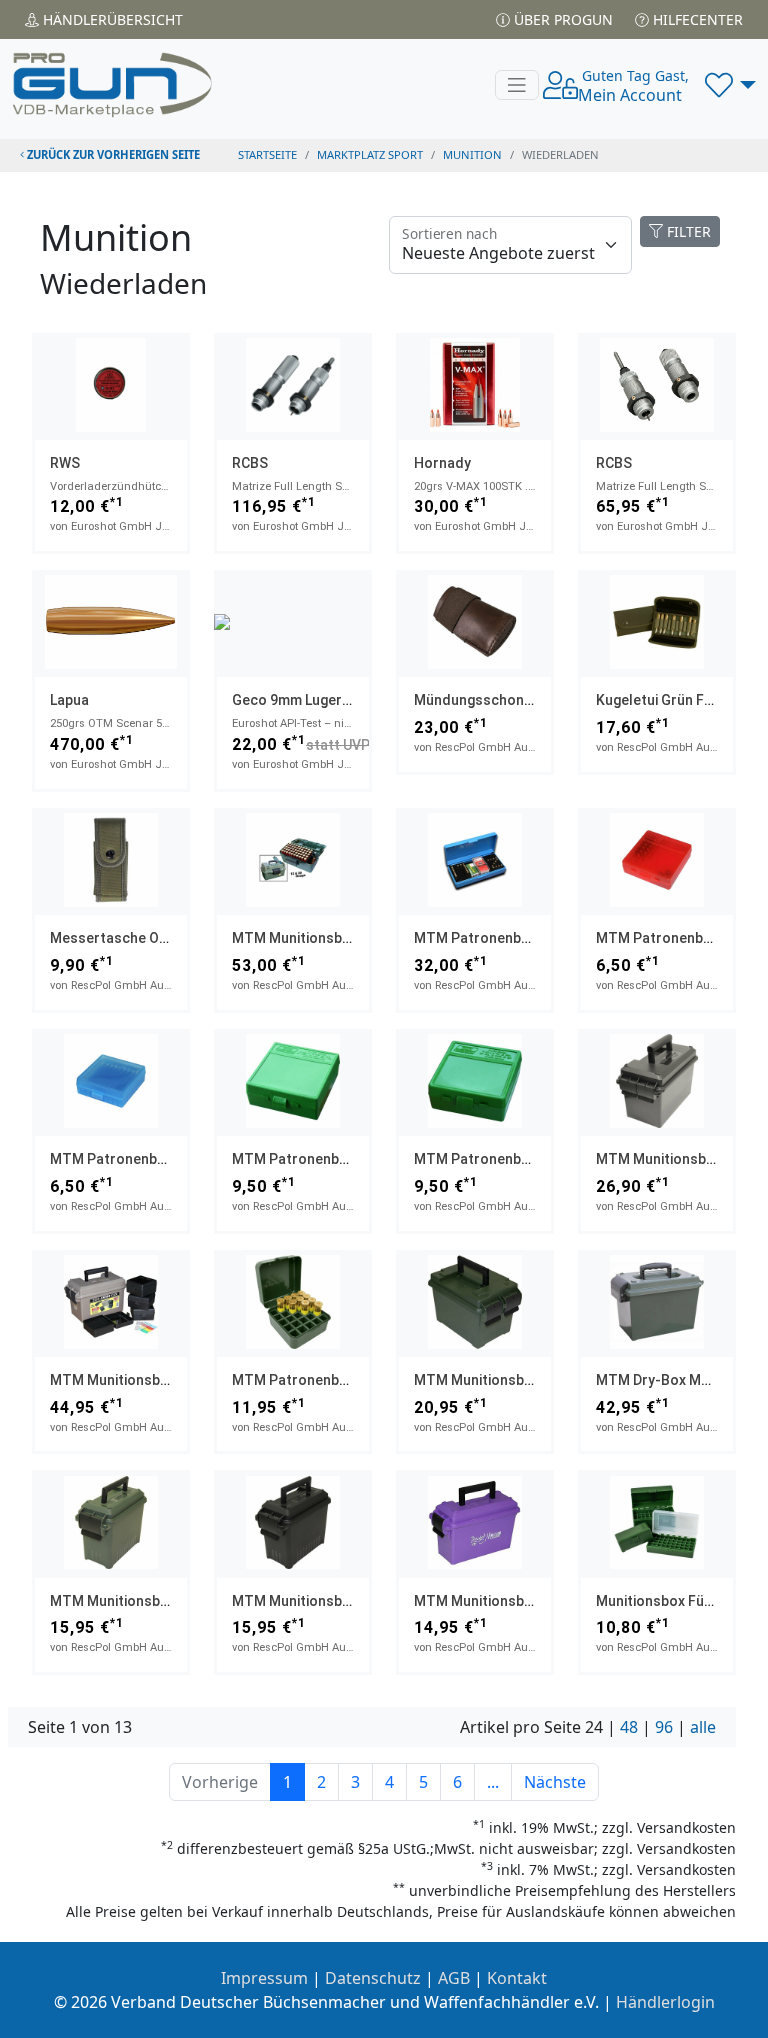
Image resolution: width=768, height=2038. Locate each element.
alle (703, 1727)
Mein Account (633, 86)
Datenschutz (373, 1978)
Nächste (555, 1782)
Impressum (264, 1978)
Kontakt (517, 1978)
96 (664, 1727)
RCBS (250, 463)
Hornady (442, 463)
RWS (65, 463)
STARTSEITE (267, 154)
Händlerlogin (665, 2002)
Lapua (69, 700)
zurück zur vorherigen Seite (112, 154)
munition (472, 154)
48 (629, 1727)
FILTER (687, 231)
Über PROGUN (561, 19)
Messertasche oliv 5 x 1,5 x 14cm (159, 938)
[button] (730, 85)
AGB (454, 1978)
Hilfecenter (696, 19)
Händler (111, 19)
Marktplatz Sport (370, 154)
